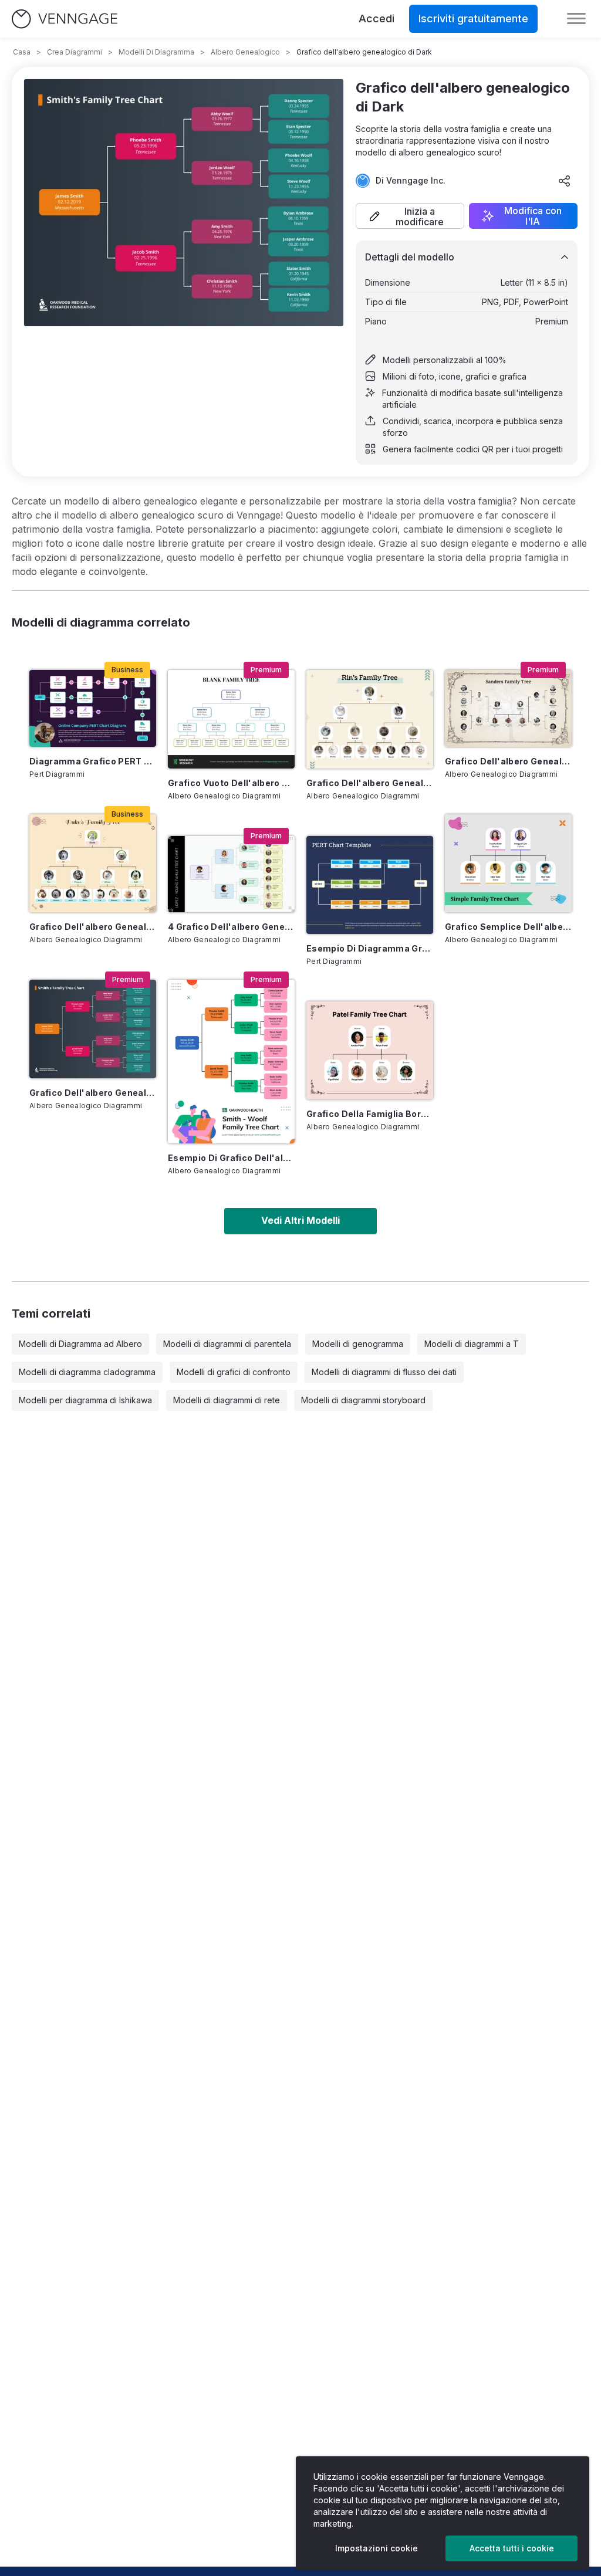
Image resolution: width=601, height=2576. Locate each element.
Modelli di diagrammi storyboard (363, 1400)
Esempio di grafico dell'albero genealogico (231, 1158)
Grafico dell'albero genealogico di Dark (93, 1093)
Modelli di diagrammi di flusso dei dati (384, 1372)
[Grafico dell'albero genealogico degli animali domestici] (93, 863)
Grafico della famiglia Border (370, 1114)
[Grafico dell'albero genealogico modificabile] (508, 708)
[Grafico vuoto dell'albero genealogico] (231, 719)
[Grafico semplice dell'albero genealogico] (508, 863)
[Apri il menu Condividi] (565, 181)
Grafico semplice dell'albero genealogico (508, 927)
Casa (22, 52)
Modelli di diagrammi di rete (227, 1400)
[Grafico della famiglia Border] (370, 1050)
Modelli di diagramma (156, 52)
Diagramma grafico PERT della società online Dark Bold (93, 761)
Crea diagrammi (75, 52)
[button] (410, 216)
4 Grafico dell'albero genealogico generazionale (231, 927)
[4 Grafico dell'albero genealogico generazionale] (231, 874)
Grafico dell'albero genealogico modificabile (508, 761)
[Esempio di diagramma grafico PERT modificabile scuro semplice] (370, 885)
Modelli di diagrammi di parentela (227, 1344)
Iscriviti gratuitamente (473, 18)
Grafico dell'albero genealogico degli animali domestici (93, 927)
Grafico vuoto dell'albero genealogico (231, 783)
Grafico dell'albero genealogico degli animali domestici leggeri (370, 783)
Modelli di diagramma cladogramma (87, 1372)
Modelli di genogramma (358, 1344)
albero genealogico (245, 52)
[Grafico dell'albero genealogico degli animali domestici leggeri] (370, 719)
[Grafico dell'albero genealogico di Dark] (93, 1029)
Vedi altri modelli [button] (300, 1220)
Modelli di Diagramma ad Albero (80, 1344)
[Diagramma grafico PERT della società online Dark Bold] (93, 708)
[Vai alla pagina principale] (65, 19)
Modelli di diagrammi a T (472, 1344)
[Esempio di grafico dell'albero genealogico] (231, 1062)
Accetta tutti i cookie (512, 2548)
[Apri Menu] (576, 19)
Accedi (377, 18)
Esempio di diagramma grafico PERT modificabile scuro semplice (370, 948)
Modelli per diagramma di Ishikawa (85, 1400)
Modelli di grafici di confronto (234, 1372)
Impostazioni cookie (377, 2548)
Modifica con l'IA (533, 216)
